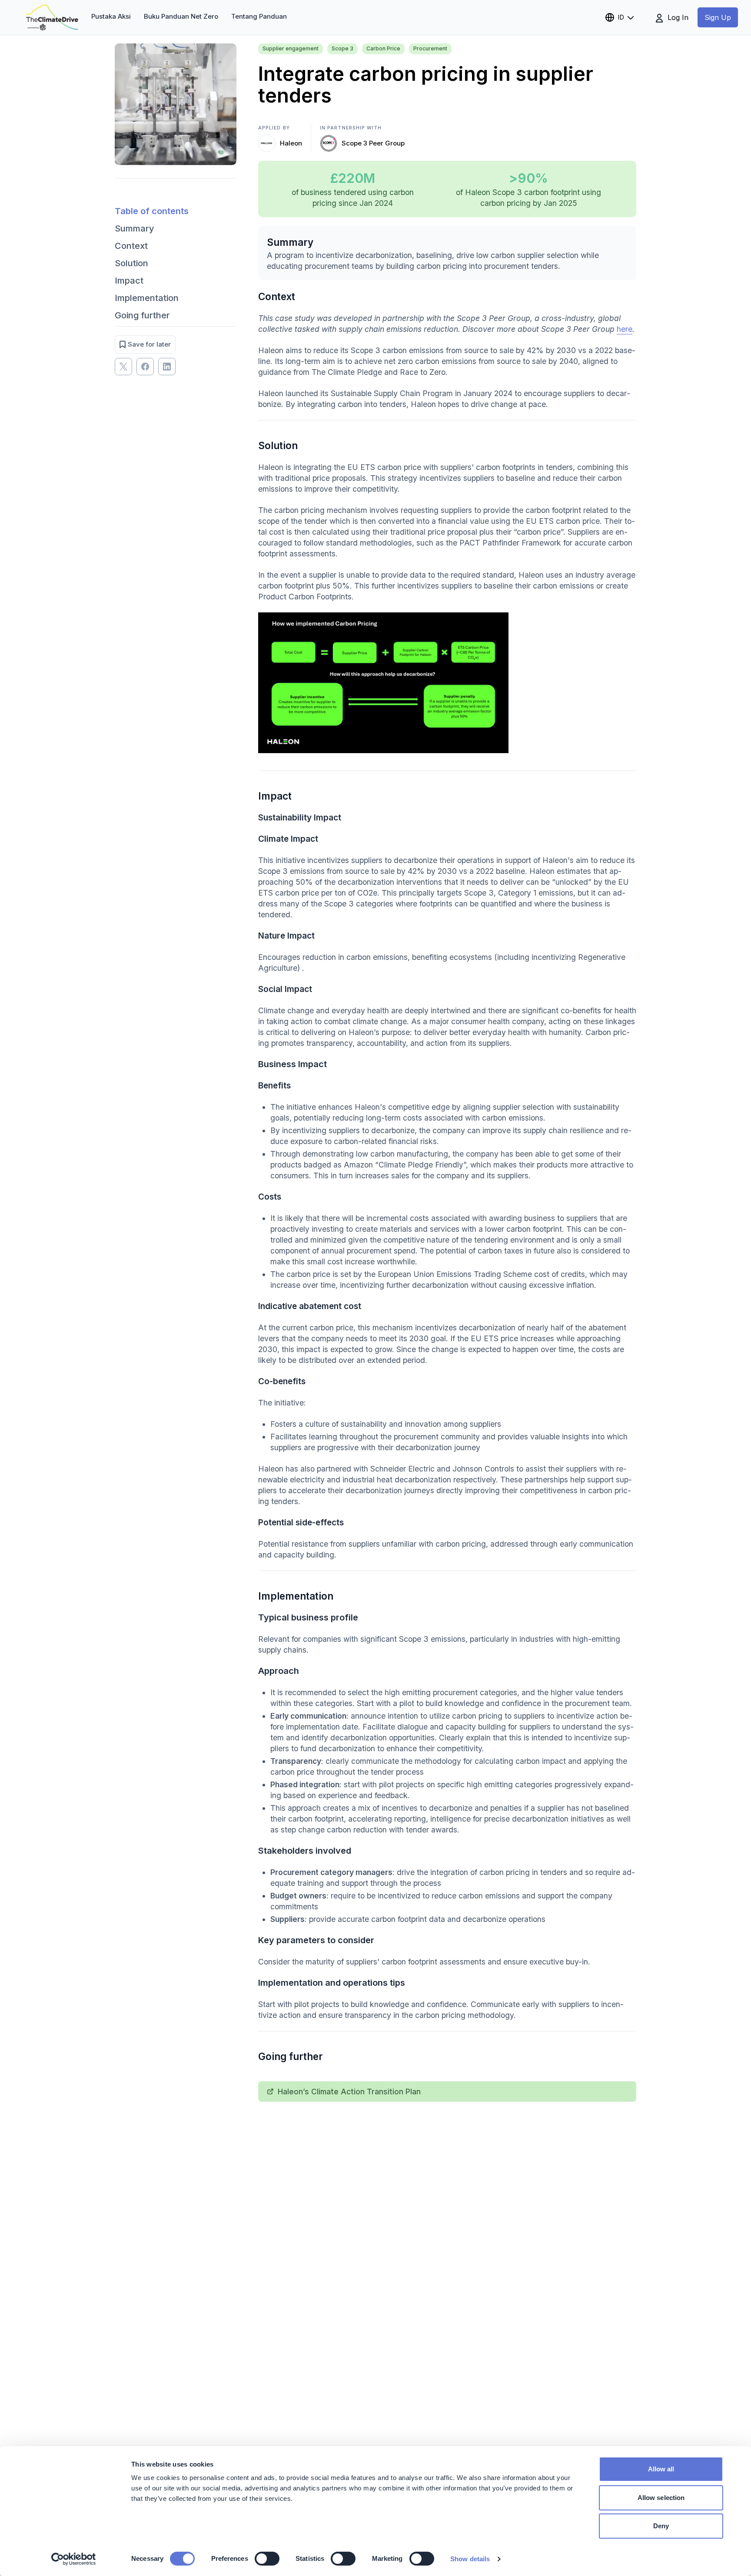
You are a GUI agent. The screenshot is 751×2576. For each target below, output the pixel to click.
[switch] (267, 2559)
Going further (142, 315)
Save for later (149, 344)
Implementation (147, 298)
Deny (661, 2526)
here (625, 329)
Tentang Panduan (259, 16)
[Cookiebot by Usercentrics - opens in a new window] (74, 2559)
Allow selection (661, 2498)
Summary (135, 228)
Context (131, 246)
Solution (131, 263)
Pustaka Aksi (111, 16)
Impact (129, 281)
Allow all (661, 2469)
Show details (470, 2559)
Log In (677, 17)
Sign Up (718, 17)
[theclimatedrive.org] (52, 17)
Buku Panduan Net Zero (181, 16)
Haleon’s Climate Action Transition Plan (349, 2092)
